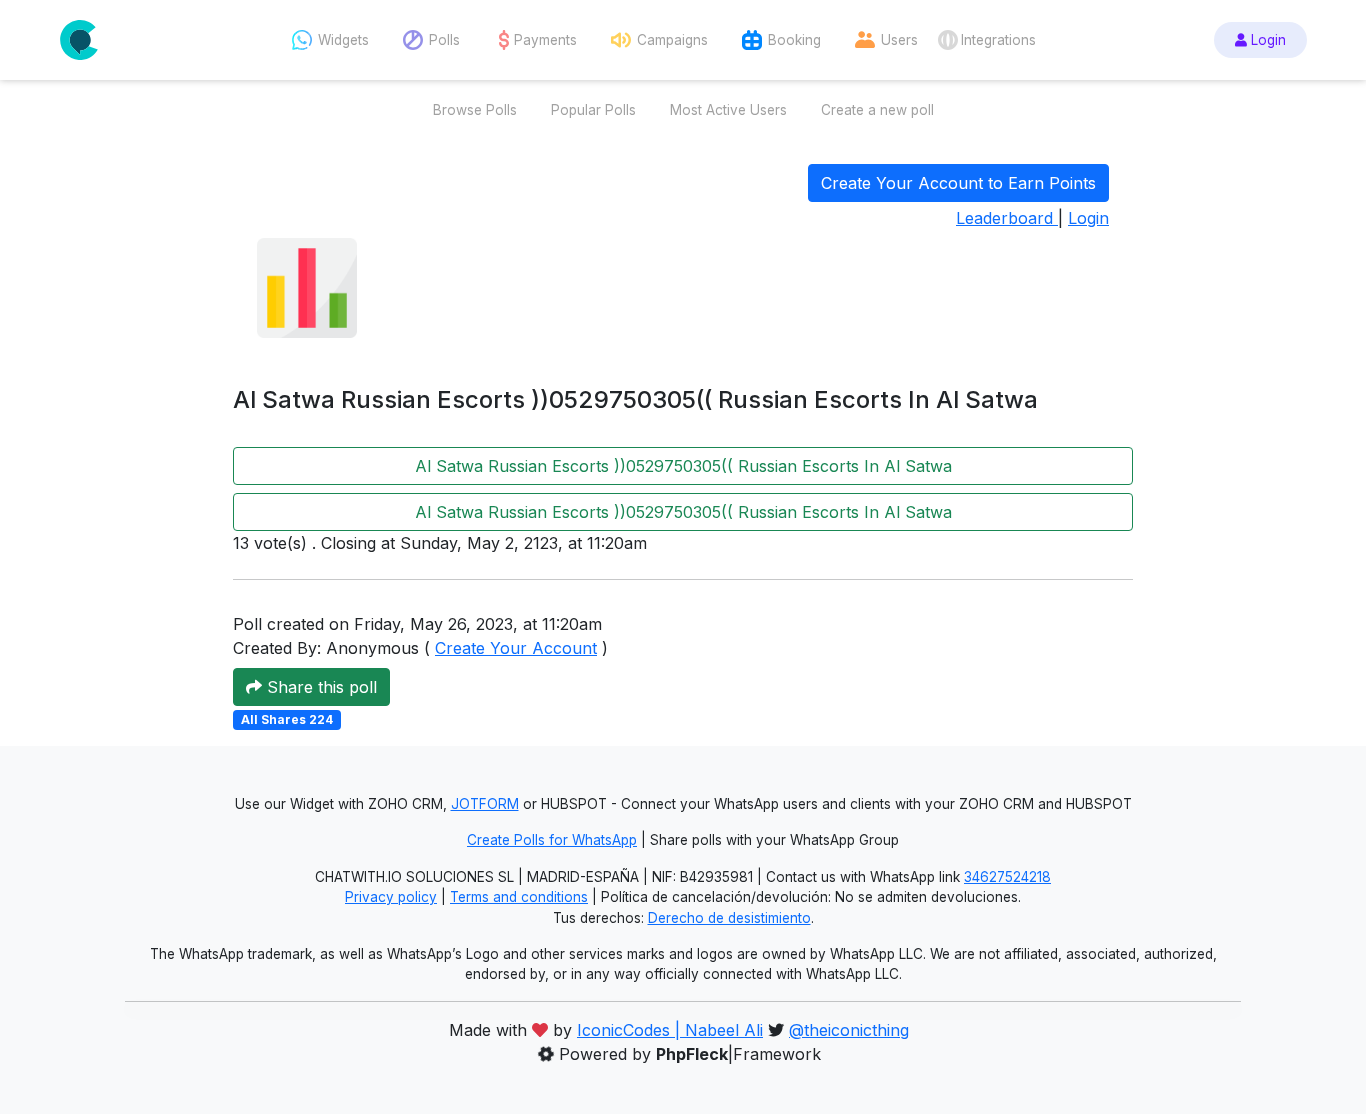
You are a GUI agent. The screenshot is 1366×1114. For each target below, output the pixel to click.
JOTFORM (485, 804)
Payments (545, 40)
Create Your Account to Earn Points (958, 183)
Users (899, 40)
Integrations (998, 40)
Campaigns (672, 40)
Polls (444, 40)
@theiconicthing (849, 1030)
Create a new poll (877, 110)
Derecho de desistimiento (729, 918)
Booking (794, 40)
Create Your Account (516, 648)
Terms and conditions (519, 897)
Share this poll (319, 687)
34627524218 (1007, 877)
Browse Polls (475, 110)
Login (1266, 40)
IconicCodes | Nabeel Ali (670, 1030)
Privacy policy (391, 897)
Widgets (343, 40)
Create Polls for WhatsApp (552, 840)
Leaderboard (1007, 218)
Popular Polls (593, 110)
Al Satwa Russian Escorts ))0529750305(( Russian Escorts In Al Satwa (683, 466)
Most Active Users (728, 110)
